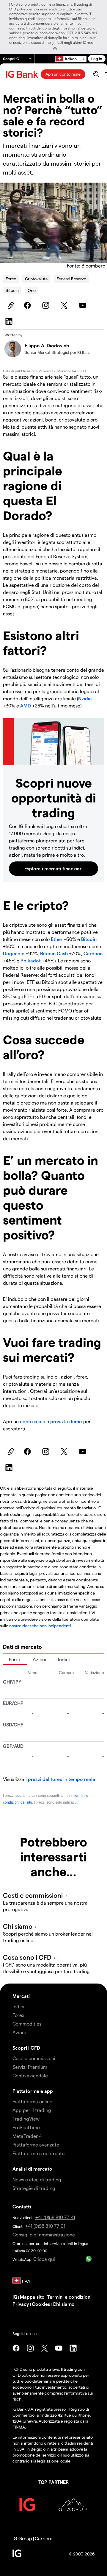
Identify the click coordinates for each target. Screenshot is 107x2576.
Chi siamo (64, 2304)
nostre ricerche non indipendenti (40, 1626)
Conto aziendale (30, 2075)
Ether (57, 939)
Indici (64, 1659)
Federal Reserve (71, 279)
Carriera (44, 2538)
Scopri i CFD (26, 2048)
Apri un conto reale (63, 74)
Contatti (22, 2206)
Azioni (39, 1659)
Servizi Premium (30, 2067)
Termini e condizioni (69, 2297)
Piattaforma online (32, 2101)
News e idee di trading (37, 2179)
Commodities (27, 2024)
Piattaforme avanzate (36, 2145)
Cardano (93, 953)
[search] (96, 74)
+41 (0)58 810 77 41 (55, 2217)
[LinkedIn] (10, 321)
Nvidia (85, 698)
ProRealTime (26, 2127)
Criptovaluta (36, 279)
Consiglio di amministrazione (44, 2234)
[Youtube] (84, 305)
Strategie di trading (34, 2188)
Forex (11, 279)
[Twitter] (65, 305)
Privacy (21, 2304)
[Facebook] (28, 305)
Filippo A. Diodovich (47, 345)
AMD (26, 706)
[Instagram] (47, 305)
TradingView (26, 2119)
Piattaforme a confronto (38, 2153)
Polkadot (31, 960)
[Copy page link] (10, 305)
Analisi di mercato (32, 2169)
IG (15, 2297)
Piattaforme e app (33, 2091)
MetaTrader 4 (27, 2136)
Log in (97, 59)
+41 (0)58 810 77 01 (45, 2226)
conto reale (33, 1421)
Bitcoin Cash (54, 953)
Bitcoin (12, 290)
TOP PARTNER (53, 2482)
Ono (32, 290)
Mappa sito (32, 2297)
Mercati (21, 1996)
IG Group (22, 2538)
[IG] (23, 74)
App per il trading (32, 2110)
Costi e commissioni (34, 2058)
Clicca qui (44, 2259)
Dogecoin (14, 953)
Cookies (41, 2304)
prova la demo (66, 1421)
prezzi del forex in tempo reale (62, 1779)
